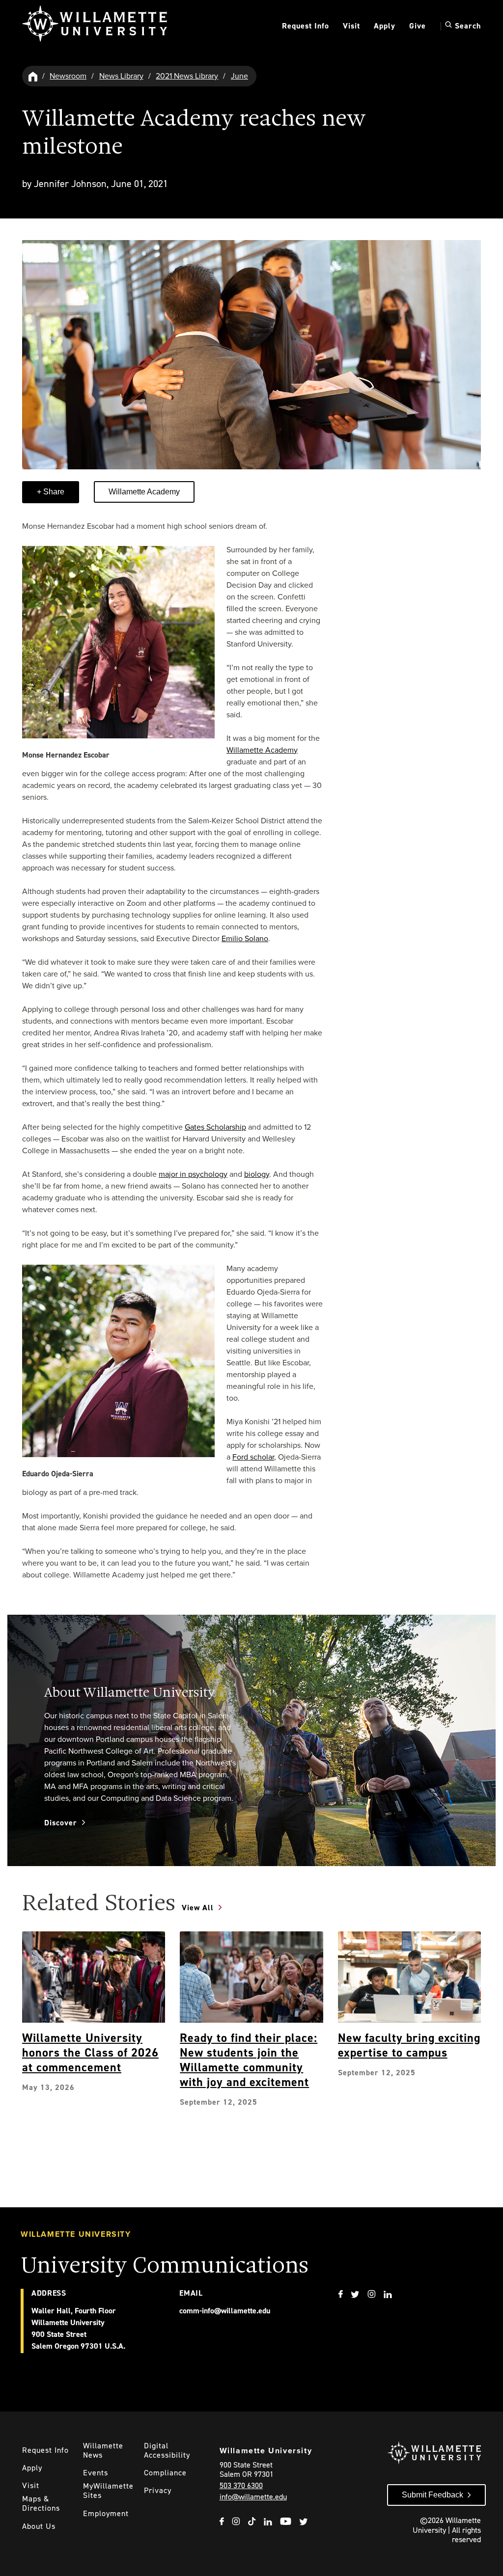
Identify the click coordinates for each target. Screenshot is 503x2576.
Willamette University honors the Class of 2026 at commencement (90, 2053)
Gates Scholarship (215, 1127)
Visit (351, 26)
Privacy (158, 2490)
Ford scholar (253, 1457)
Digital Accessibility (167, 2450)
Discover (61, 1823)
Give (418, 26)
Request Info (306, 26)
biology (257, 1174)
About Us (39, 2526)
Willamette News (103, 2450)
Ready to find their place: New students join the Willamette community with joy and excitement (249, 2060)
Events (96, 2473)
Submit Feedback (433, 2495)
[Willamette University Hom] (33, 76)
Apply (385, 26)
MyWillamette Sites (108, 2491)
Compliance (165, 2473)
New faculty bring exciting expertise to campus (409, 2045)
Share (53, 492)
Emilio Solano (245, 938)
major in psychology (193, 1174)
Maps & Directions (41, 2503)
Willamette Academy (144, 492)
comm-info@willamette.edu (225, 2311)
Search (467, 26)
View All (198, 1908)
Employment (106, 2513)
